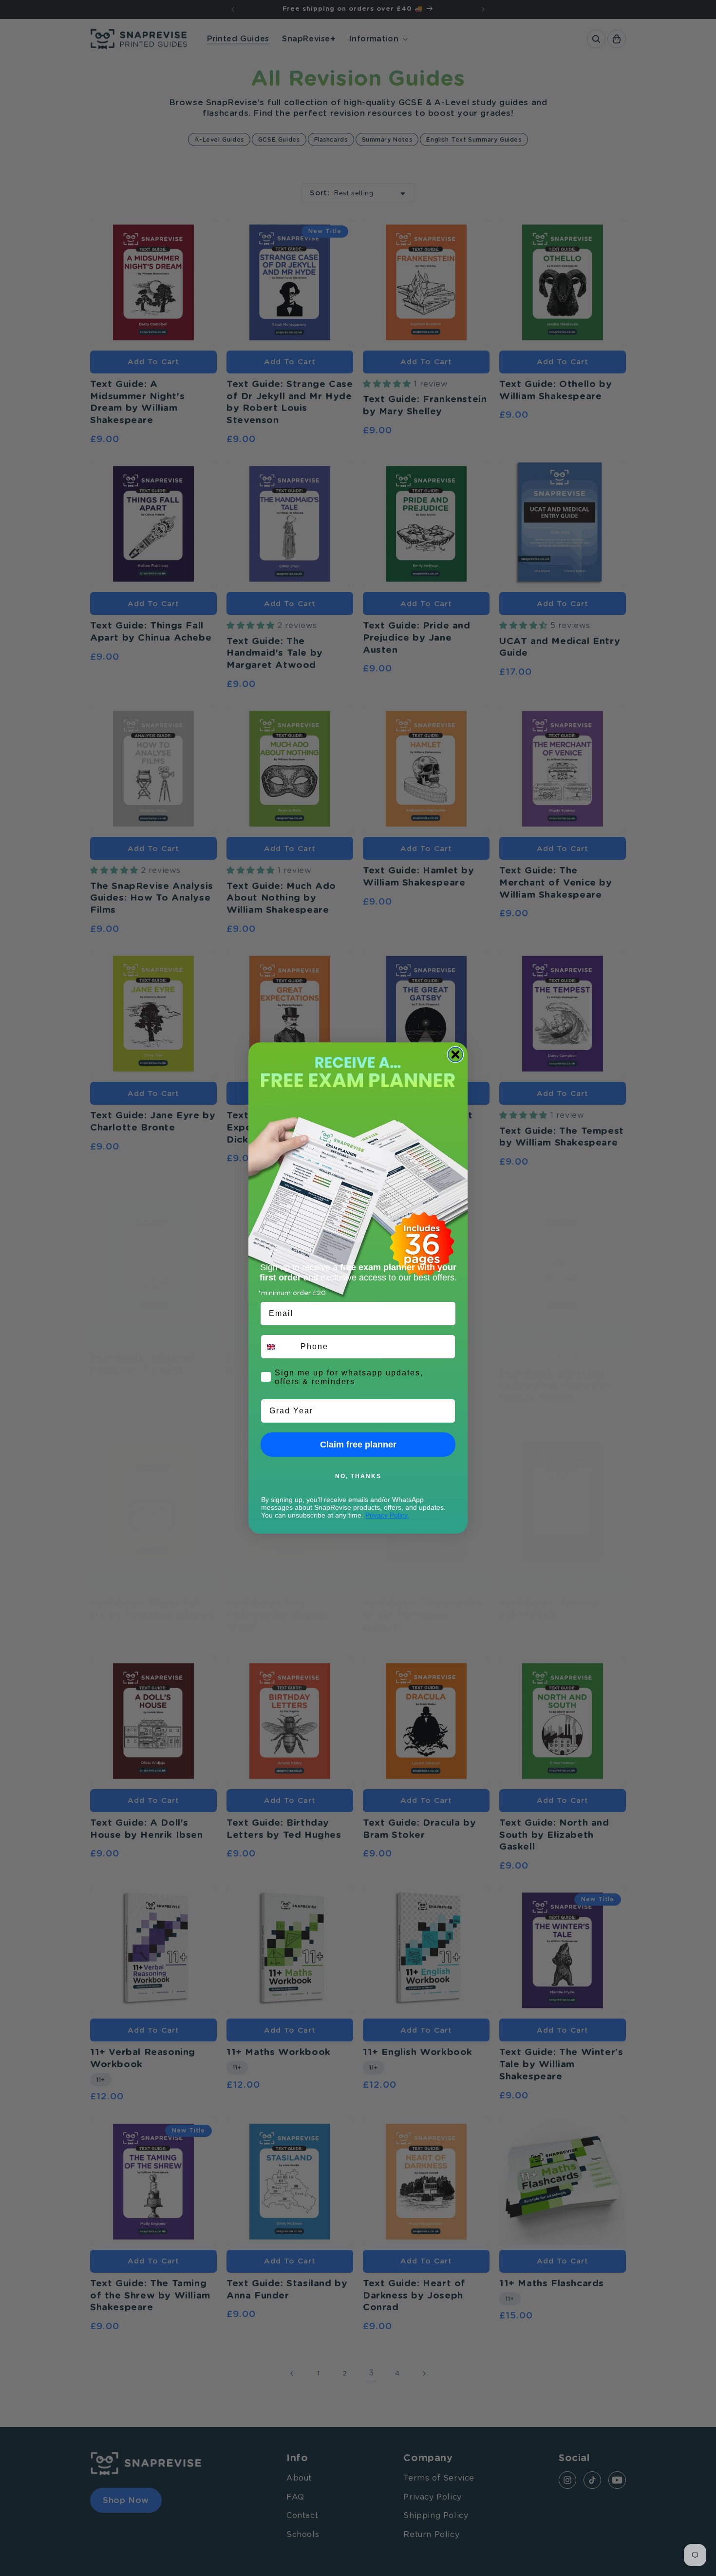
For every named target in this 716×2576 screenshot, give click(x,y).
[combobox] (279, 1347)
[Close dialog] (455, 1055)
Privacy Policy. (387, 1515)
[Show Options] (446, 1411)
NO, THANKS (358, 1476)
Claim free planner (358, 1445)
